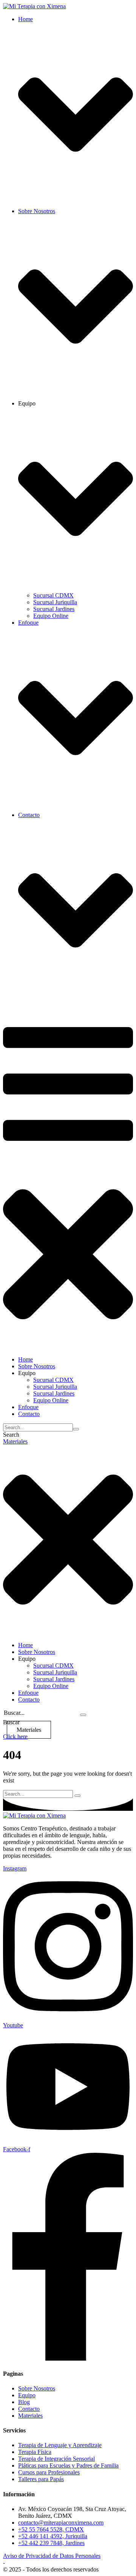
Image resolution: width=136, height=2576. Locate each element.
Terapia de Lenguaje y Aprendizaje (60, 2445)
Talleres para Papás (41, 2479)
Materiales (30, 2416)
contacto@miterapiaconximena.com (61, 2523)
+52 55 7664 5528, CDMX (51, 2529)
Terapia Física (35, 2452)
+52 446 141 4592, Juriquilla (53, 2536)
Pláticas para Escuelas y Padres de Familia (68, 2465)
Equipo (27, 2395)
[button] (15, 1441)
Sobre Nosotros (37, 2388)
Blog (24, 2402)
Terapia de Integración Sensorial (56, 2459)
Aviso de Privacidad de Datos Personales (52, 2556)
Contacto (29, 2409)
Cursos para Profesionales (49, 2472)
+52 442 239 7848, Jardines (51, 2543)
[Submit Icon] (76, 1429)
